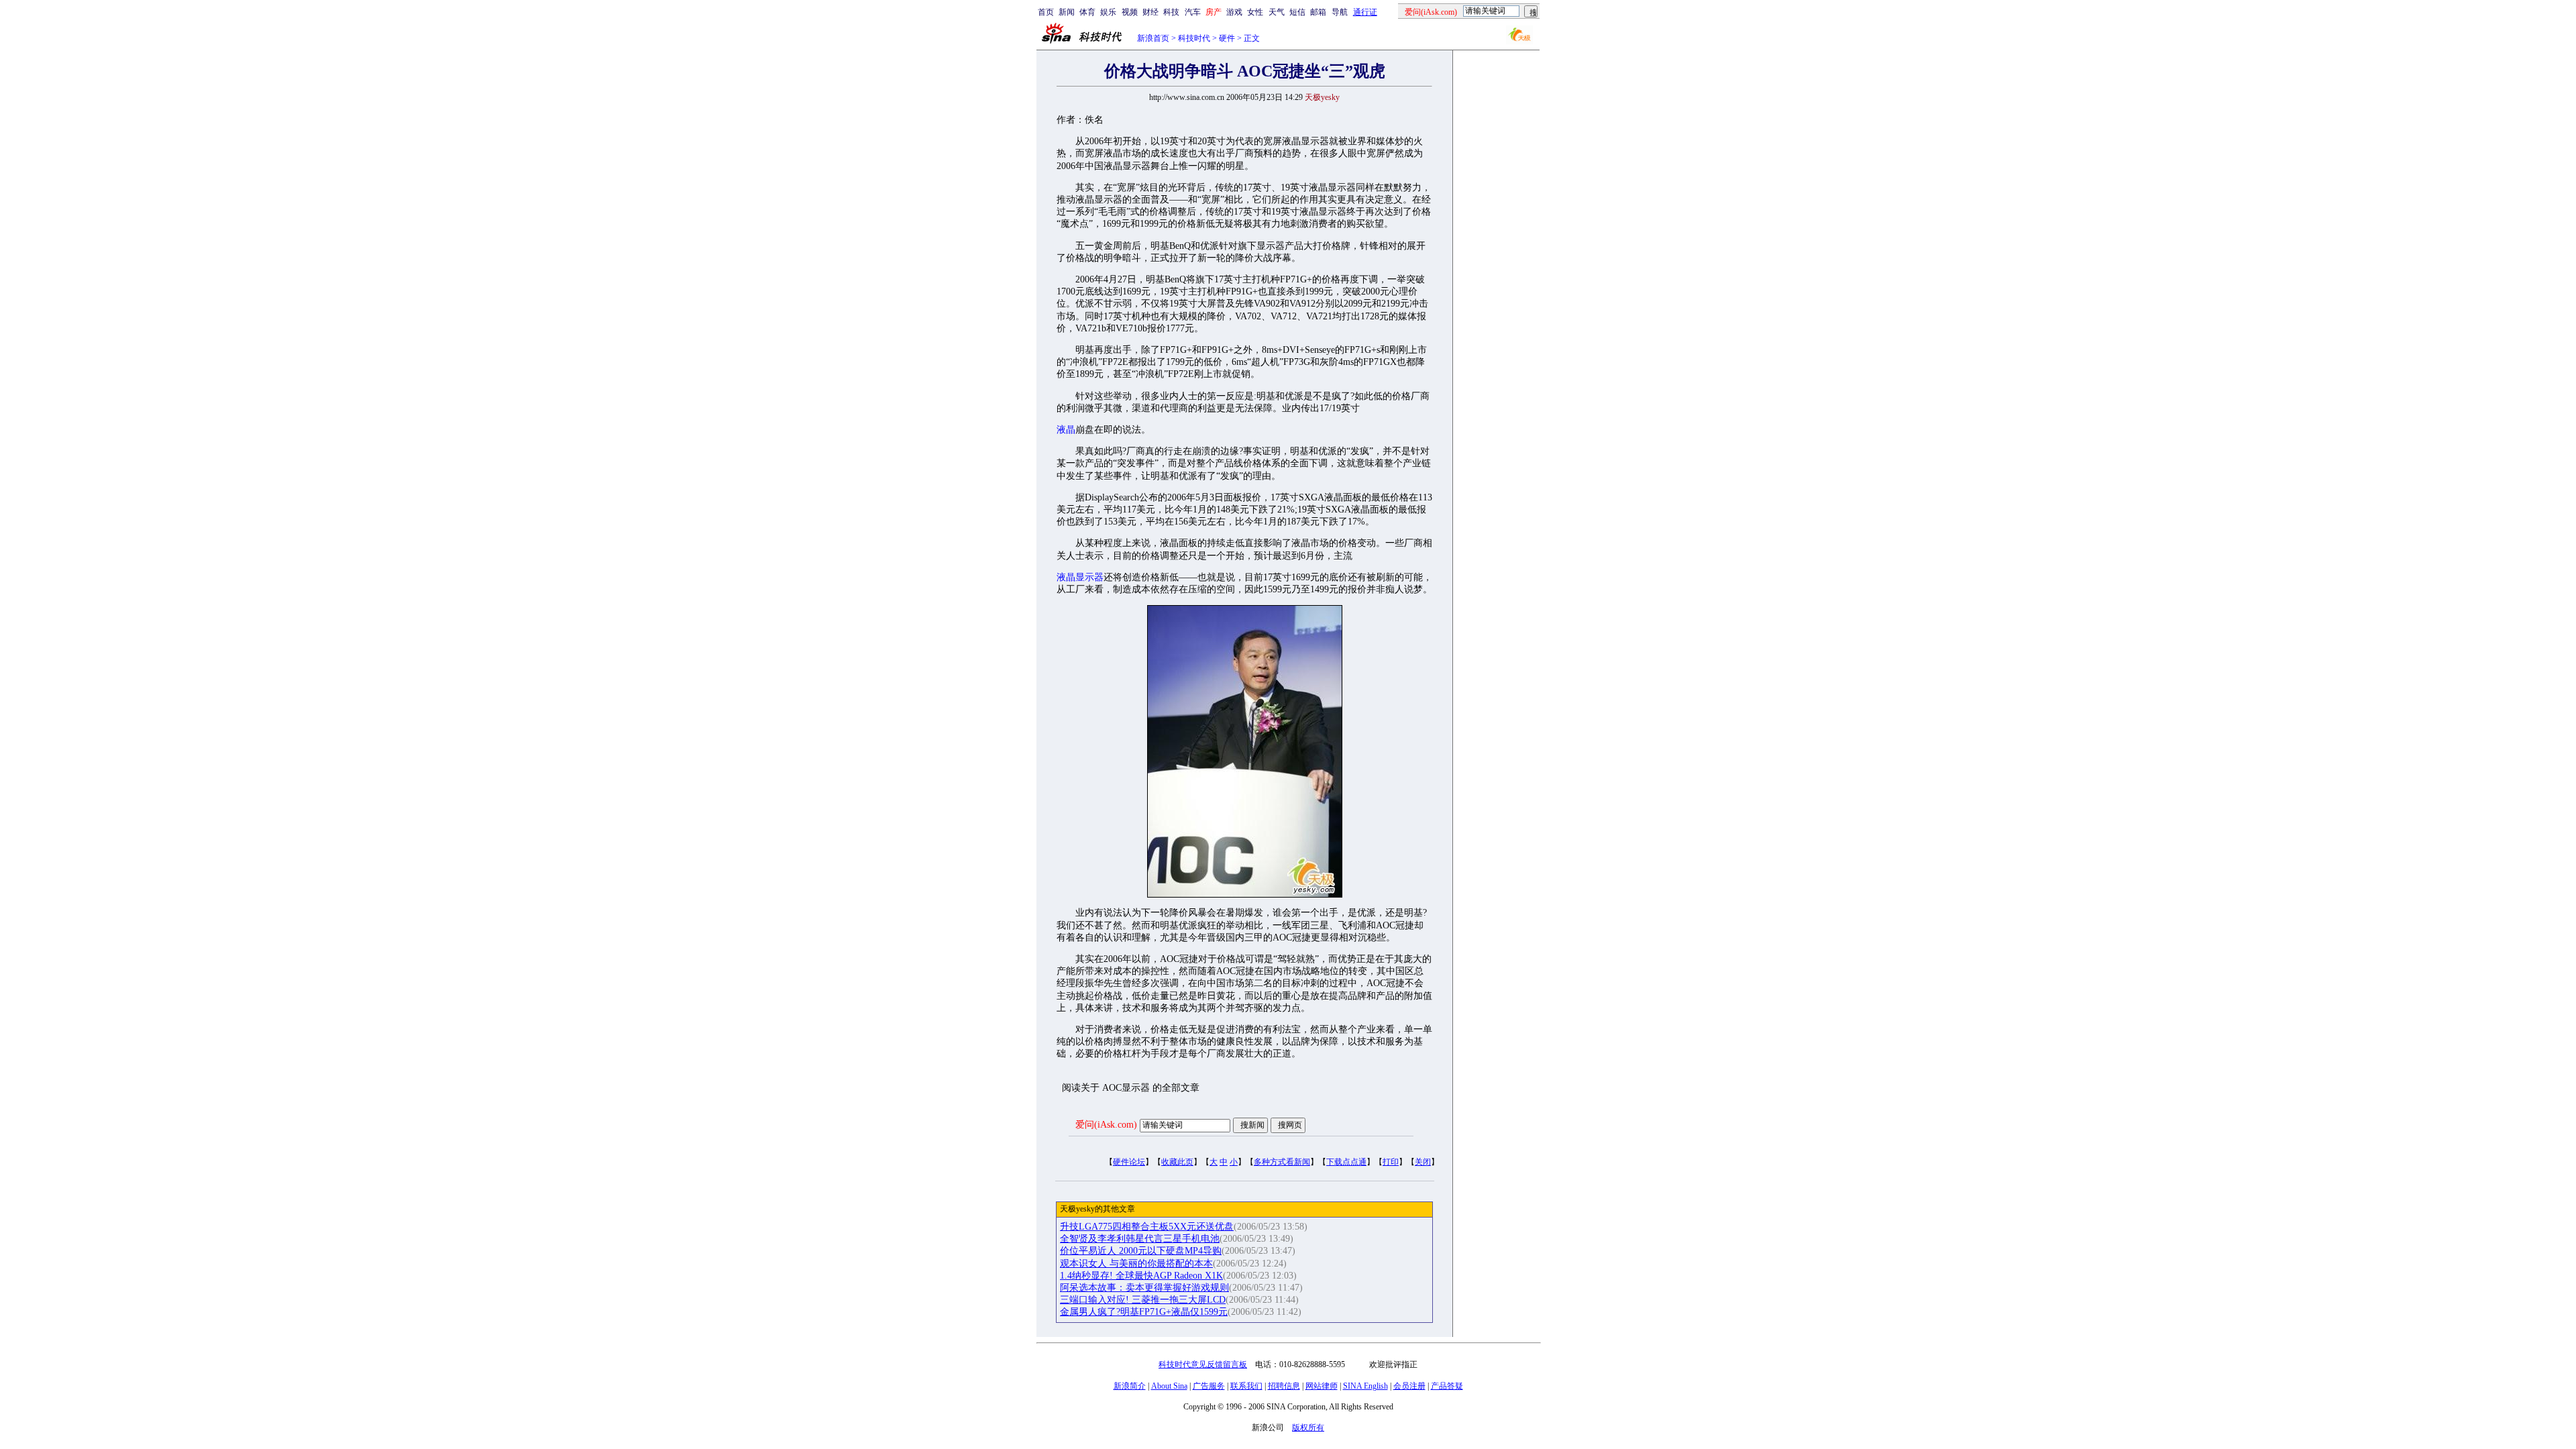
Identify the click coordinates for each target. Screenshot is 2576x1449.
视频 (1130, 12)
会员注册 (1409, 1386)
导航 (1340, 12)
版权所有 (1308, 1428)
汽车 (1193, 12)
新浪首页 (1153, 38)
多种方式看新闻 (1282, 1162)
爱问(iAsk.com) (1106, 1125)
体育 (1087, 12)
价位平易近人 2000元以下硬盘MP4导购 (1141, 1251)
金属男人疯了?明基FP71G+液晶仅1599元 (1144, 1312)
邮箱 (1318, 12)
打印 (1391, 1162)
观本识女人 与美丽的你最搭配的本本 (1136, 1264)
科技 (1171, 12)
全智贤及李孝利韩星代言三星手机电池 (1140, 1239)
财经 (1150, 12)
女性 (1255, 12)
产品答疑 (1447, 1386)
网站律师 (1322, 1386)
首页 (1046, 12)
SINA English (1365, 1386)
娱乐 (1108, 12)
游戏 (1234, 12)
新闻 (1067, 12)
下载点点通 (1346, 1162)
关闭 (1423, 1162)
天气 (1277, 12)
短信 (1297, 12)
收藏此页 (1177, 1162)
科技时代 (1194, 38)
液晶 (1066, 430)
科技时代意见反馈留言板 (1203, 1364)
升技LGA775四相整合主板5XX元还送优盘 (1147, 1227)
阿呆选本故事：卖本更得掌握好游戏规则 (1144, 1288)
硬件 (1227, 38)
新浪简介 (1130, 1386)
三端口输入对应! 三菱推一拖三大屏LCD (1143, 1300)
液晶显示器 (1080, 577)
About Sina (1169, 1386)
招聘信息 (1284, 1386)
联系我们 (1246, 1386)
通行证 (1365, 12)
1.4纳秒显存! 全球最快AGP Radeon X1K (1141, 1276)
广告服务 (1209, 1386)
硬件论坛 (1129, 1162)
